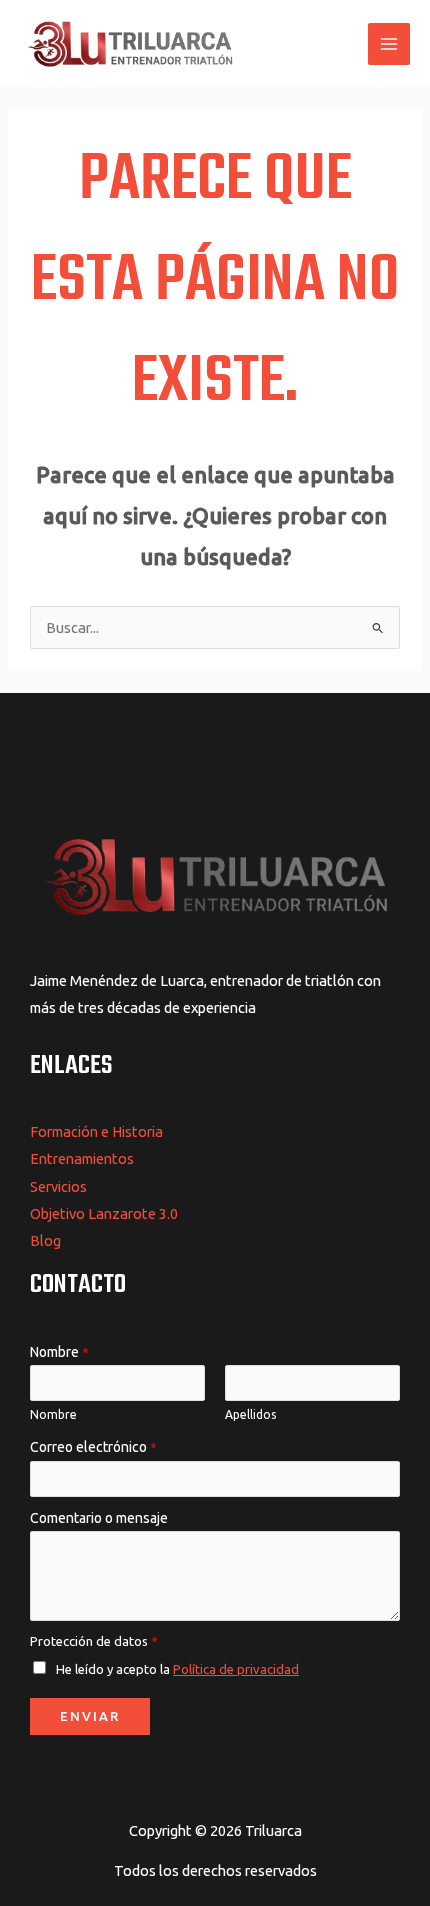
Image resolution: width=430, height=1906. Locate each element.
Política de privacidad (236, 1669)
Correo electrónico (93, 1447)
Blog (45, 1240)
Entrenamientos (82, 1158)
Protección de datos (94, 1641)
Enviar (90, 1716)
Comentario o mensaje (99, 1518)
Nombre (59, 1352)
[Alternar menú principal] (389, 44)
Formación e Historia (96, 1131)
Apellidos (250, 1414)
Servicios (58, 1186)
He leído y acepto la (177, 1669)
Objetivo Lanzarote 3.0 (104, 1213)
